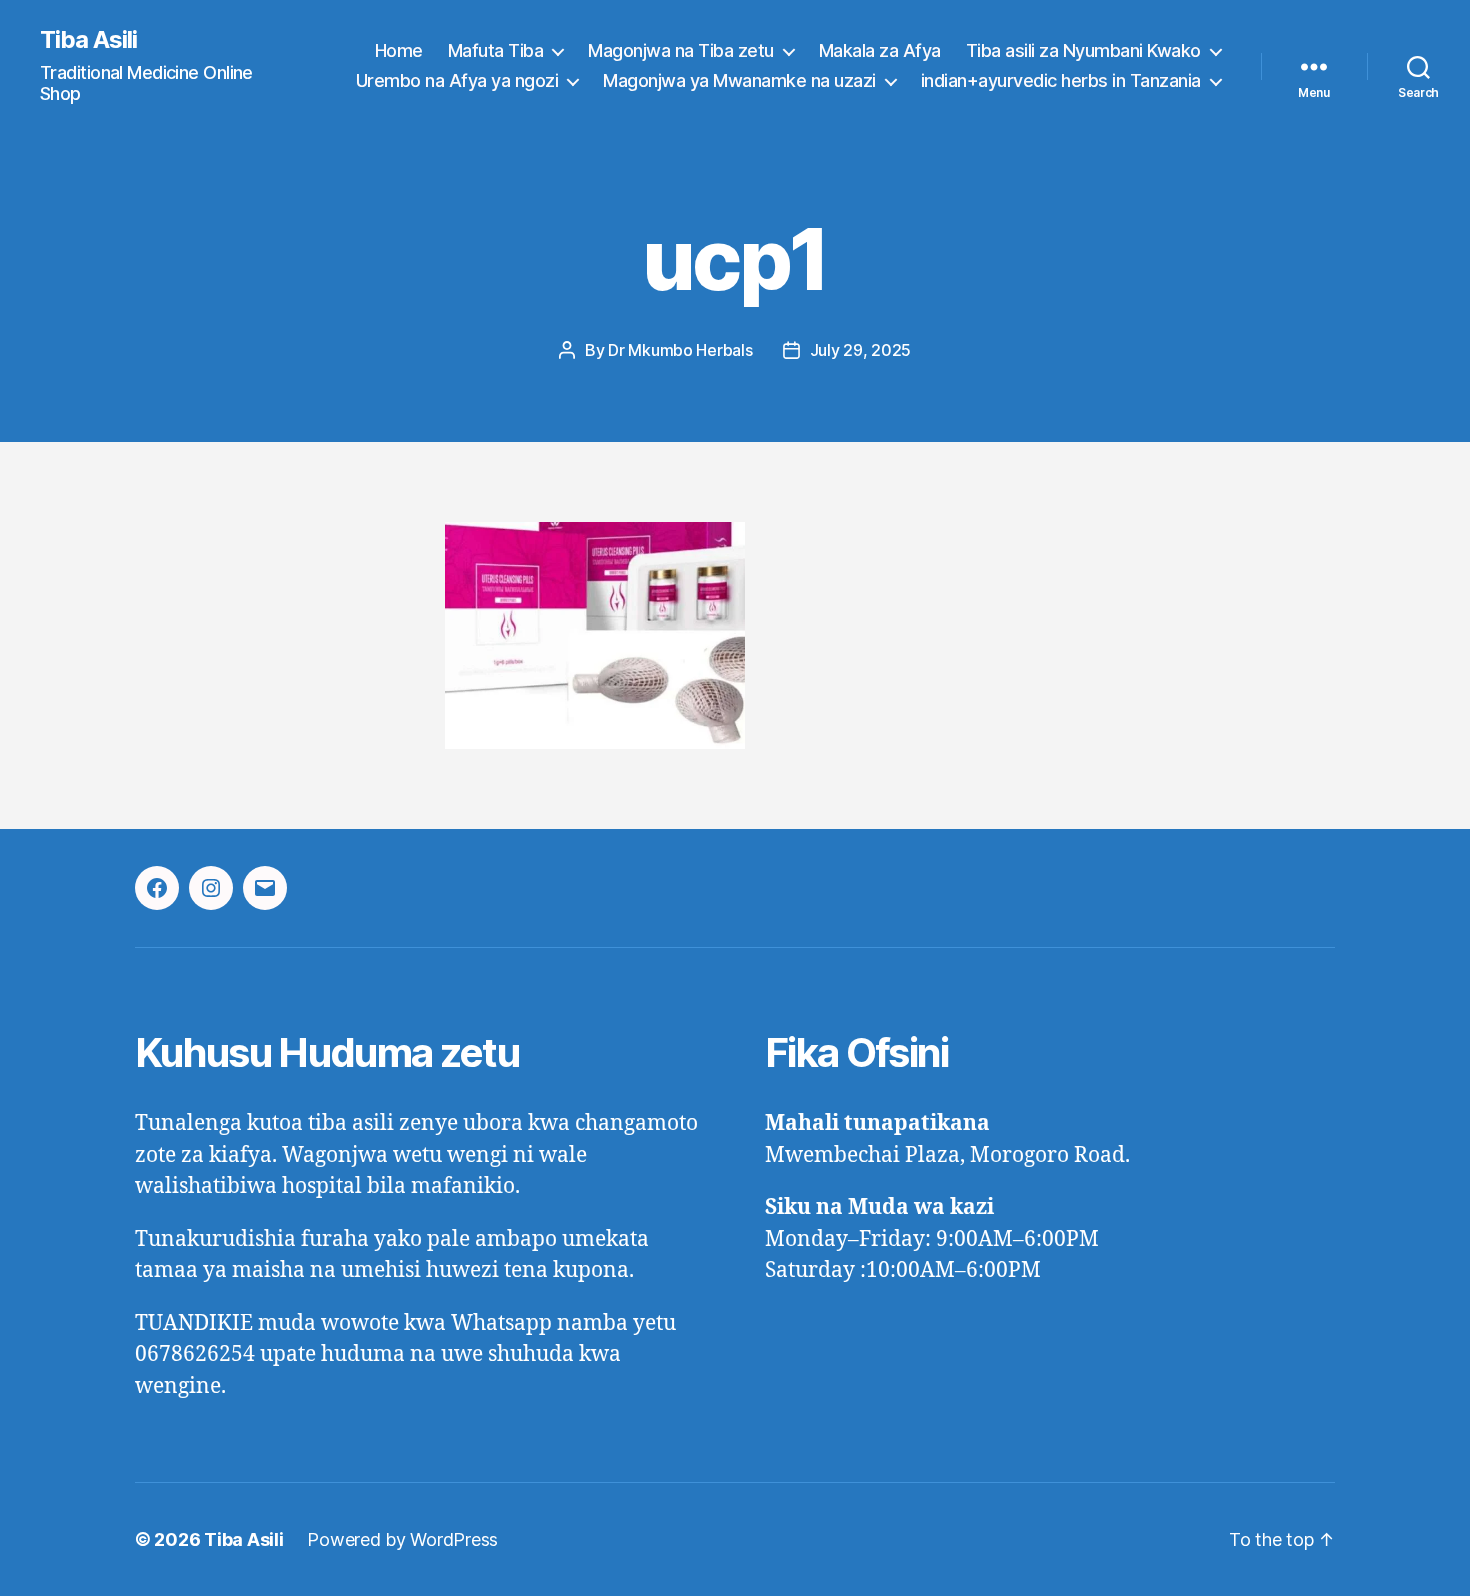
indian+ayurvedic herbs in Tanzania (1061, 80)
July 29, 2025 (861, 350)
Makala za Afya (880, 50)
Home (399, 50)
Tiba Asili (88, 40)
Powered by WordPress (402, 1539)
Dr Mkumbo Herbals (680, 350)
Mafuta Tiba (496, 50)
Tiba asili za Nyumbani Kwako (1083, 50)
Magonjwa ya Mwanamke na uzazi (739, 80)
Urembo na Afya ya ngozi (457, 80)
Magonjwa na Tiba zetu (681, 50)
